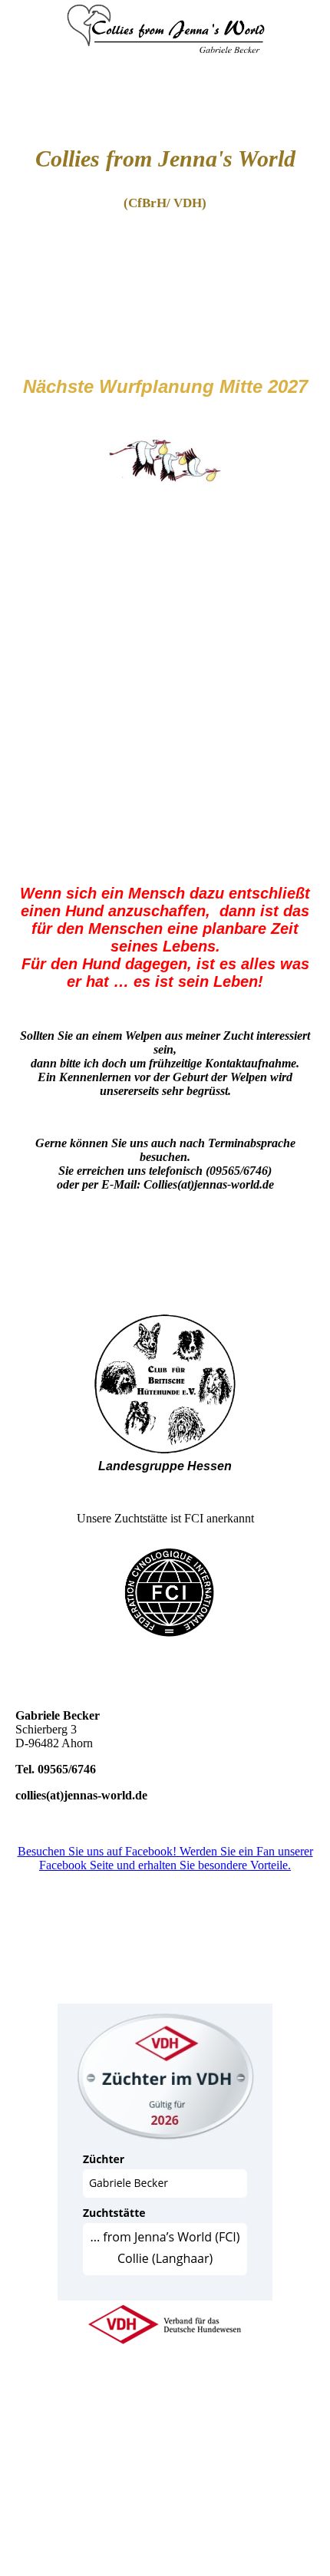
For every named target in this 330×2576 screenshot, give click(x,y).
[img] (165, 58)
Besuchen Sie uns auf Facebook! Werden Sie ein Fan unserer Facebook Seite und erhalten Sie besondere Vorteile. (165, 1858)
